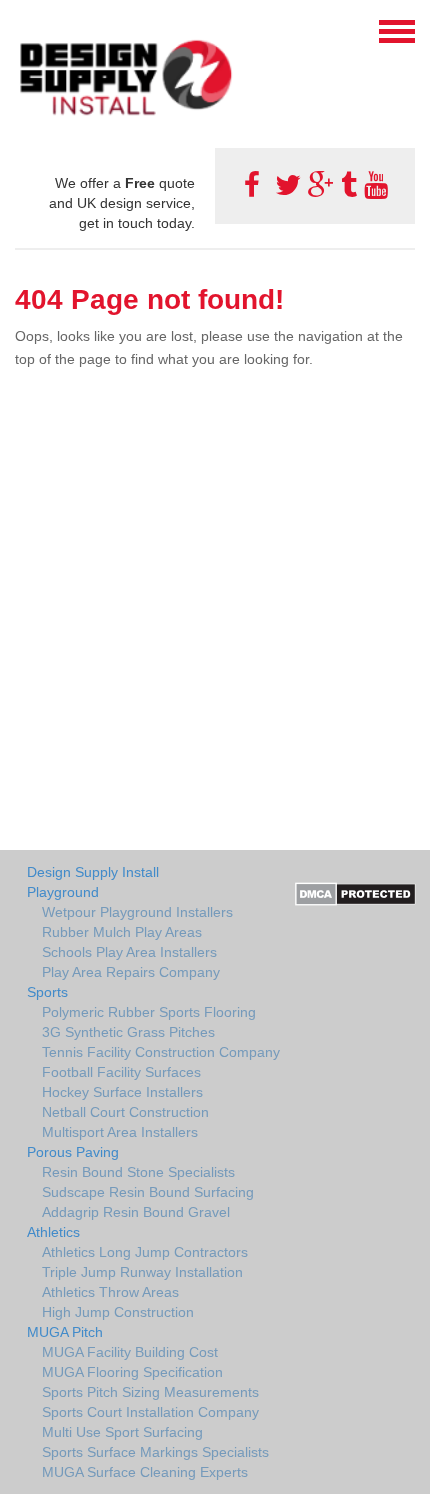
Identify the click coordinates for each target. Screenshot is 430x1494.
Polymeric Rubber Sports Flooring (149, 1012)
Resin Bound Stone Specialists (138, 1172)
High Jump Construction (118, 1312)
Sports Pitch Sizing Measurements (150, 1392)
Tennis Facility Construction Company (161, 1052)
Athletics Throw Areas (110, 1292)
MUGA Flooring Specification (132, 1372)
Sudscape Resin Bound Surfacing (148, 1192)
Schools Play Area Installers (129, 952)
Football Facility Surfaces (121, 1072)
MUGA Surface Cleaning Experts (145, 1472)
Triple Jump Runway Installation (142, 1272)
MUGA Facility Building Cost (130, 1352)
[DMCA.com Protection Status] (355, 892)
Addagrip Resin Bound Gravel (136, 1212)
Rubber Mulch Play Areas (122, 932)
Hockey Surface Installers (122, 1092)
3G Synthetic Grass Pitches (128, 1032)
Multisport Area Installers (120, 1132)
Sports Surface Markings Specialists (155, 1452)
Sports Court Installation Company (150, 1412)
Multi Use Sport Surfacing (122, 1432)
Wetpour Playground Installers (137, 912)
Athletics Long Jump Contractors (145, 1252)
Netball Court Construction (125, 1112)
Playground (63, 892)
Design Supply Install (93, 872)
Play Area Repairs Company (131, 972)
